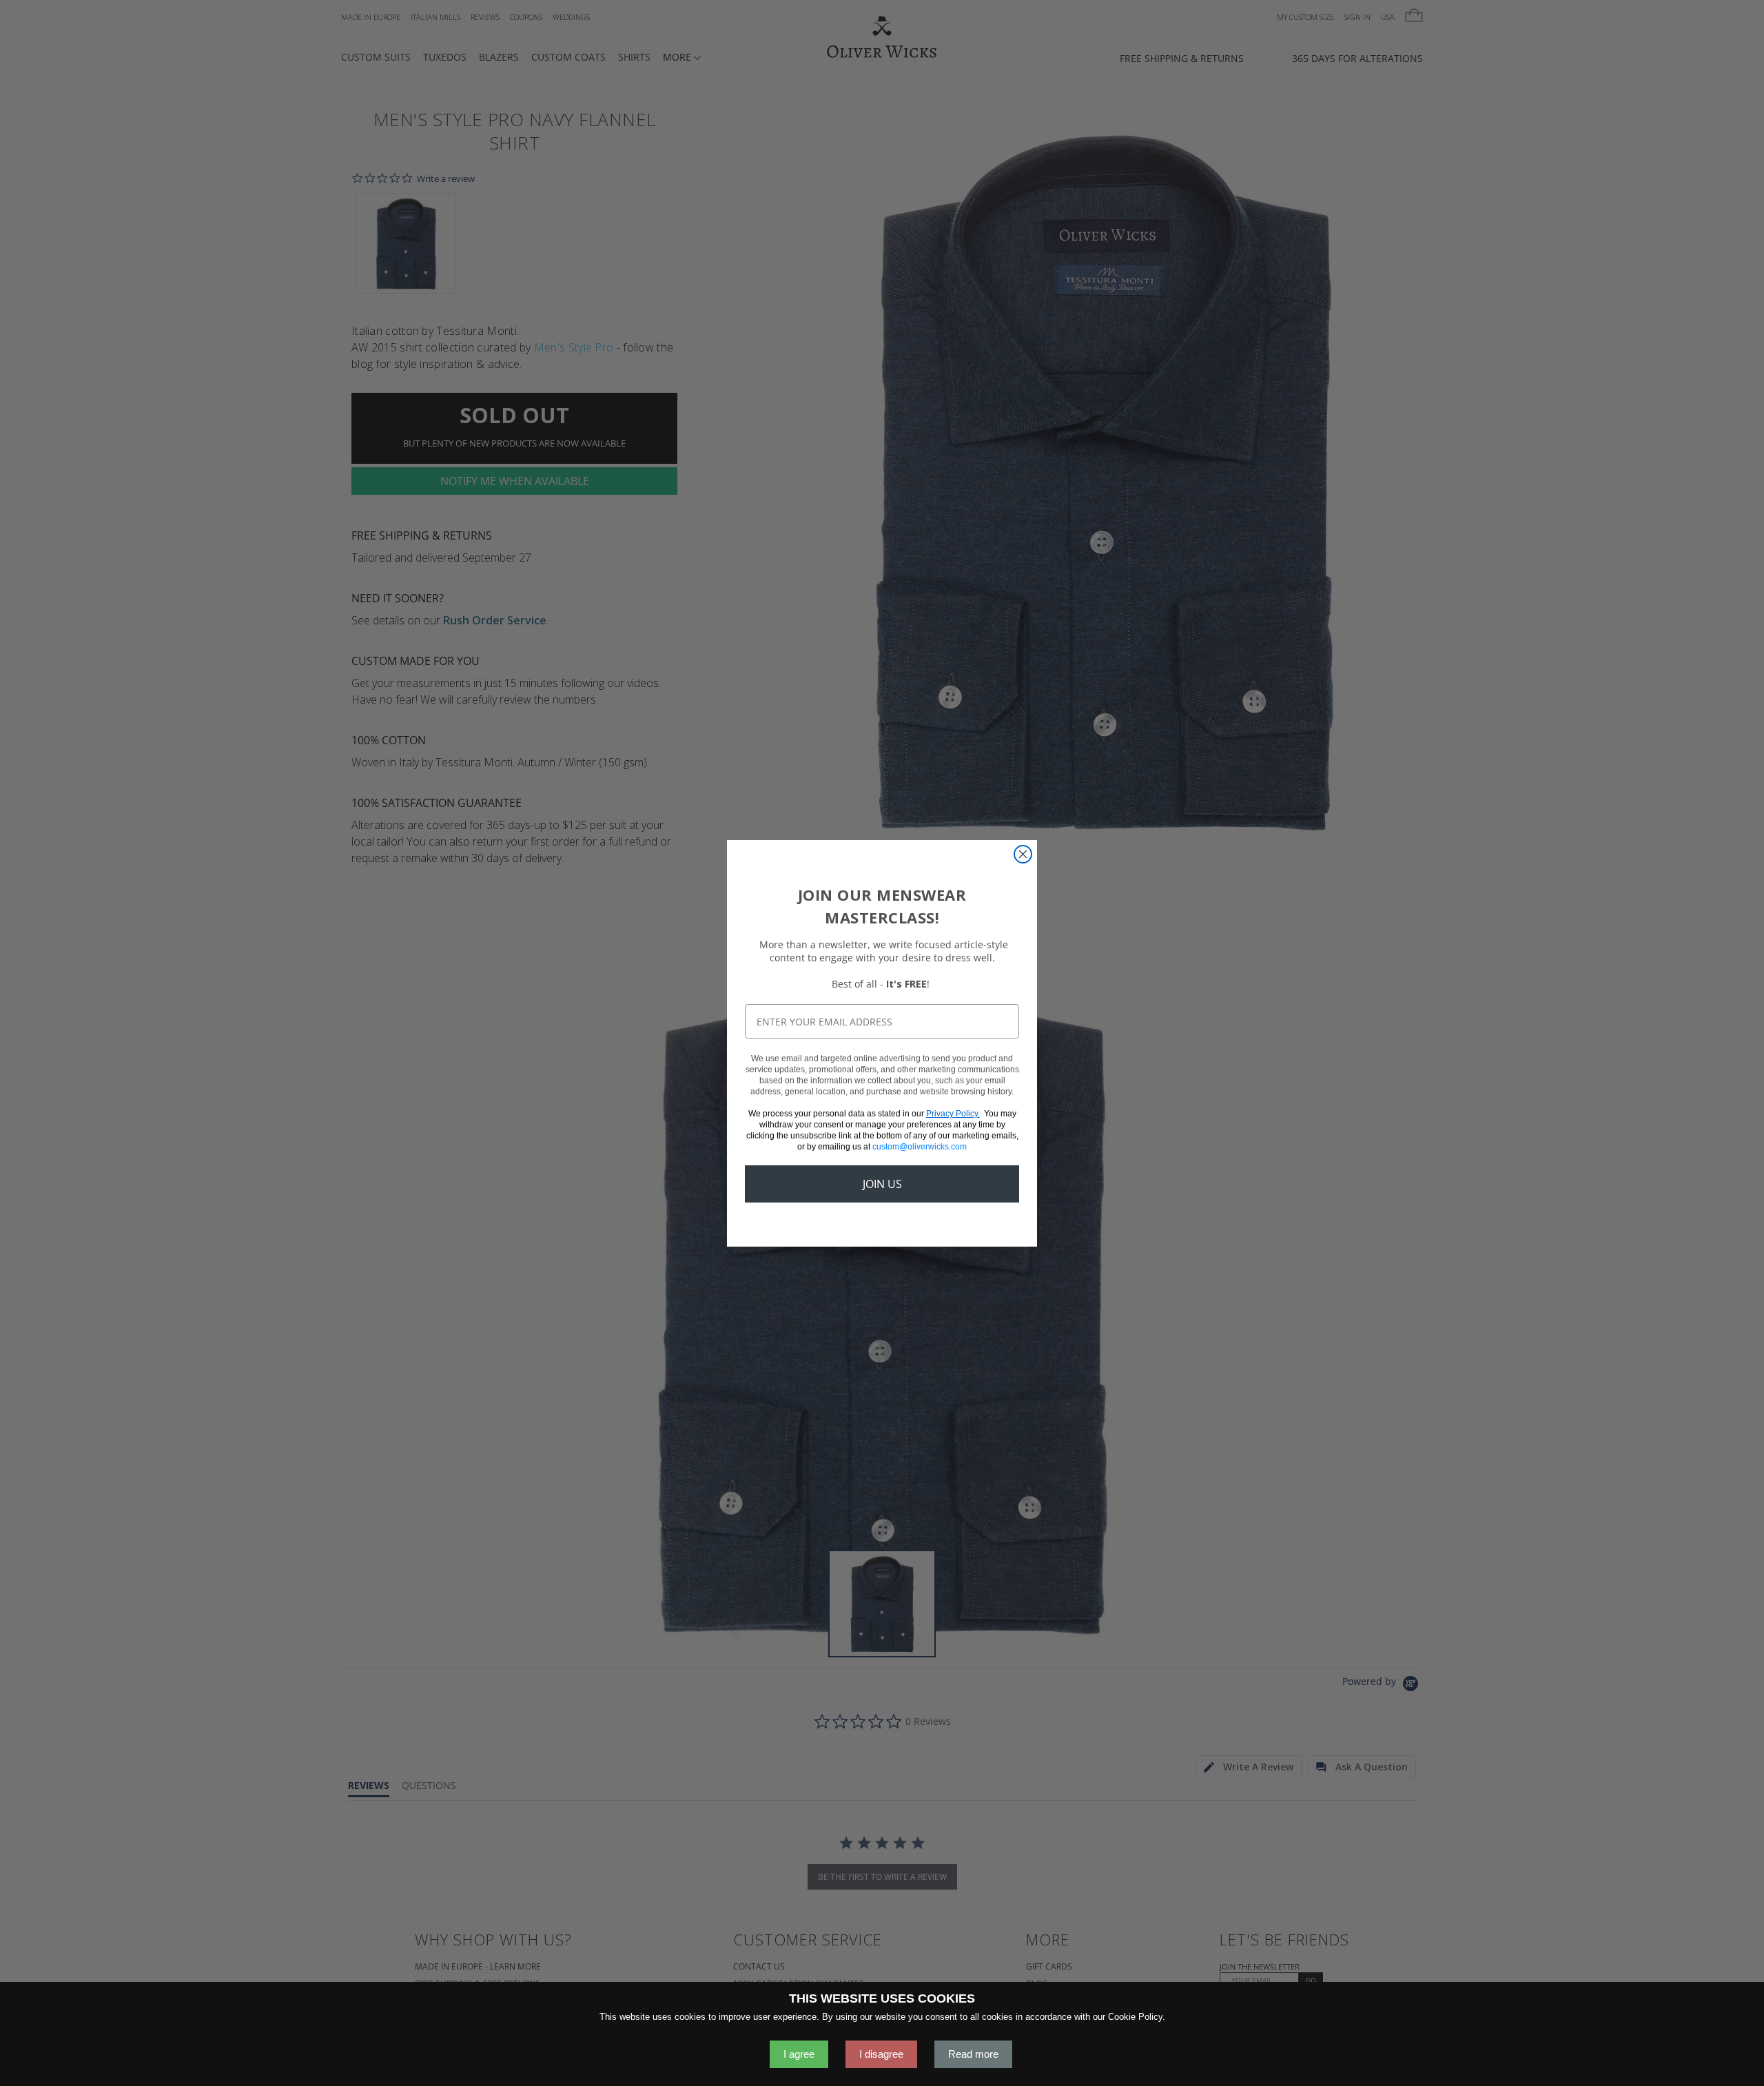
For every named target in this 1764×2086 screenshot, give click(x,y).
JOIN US (882, 1184)
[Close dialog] (1023, 854)
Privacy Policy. (953, 1114)
